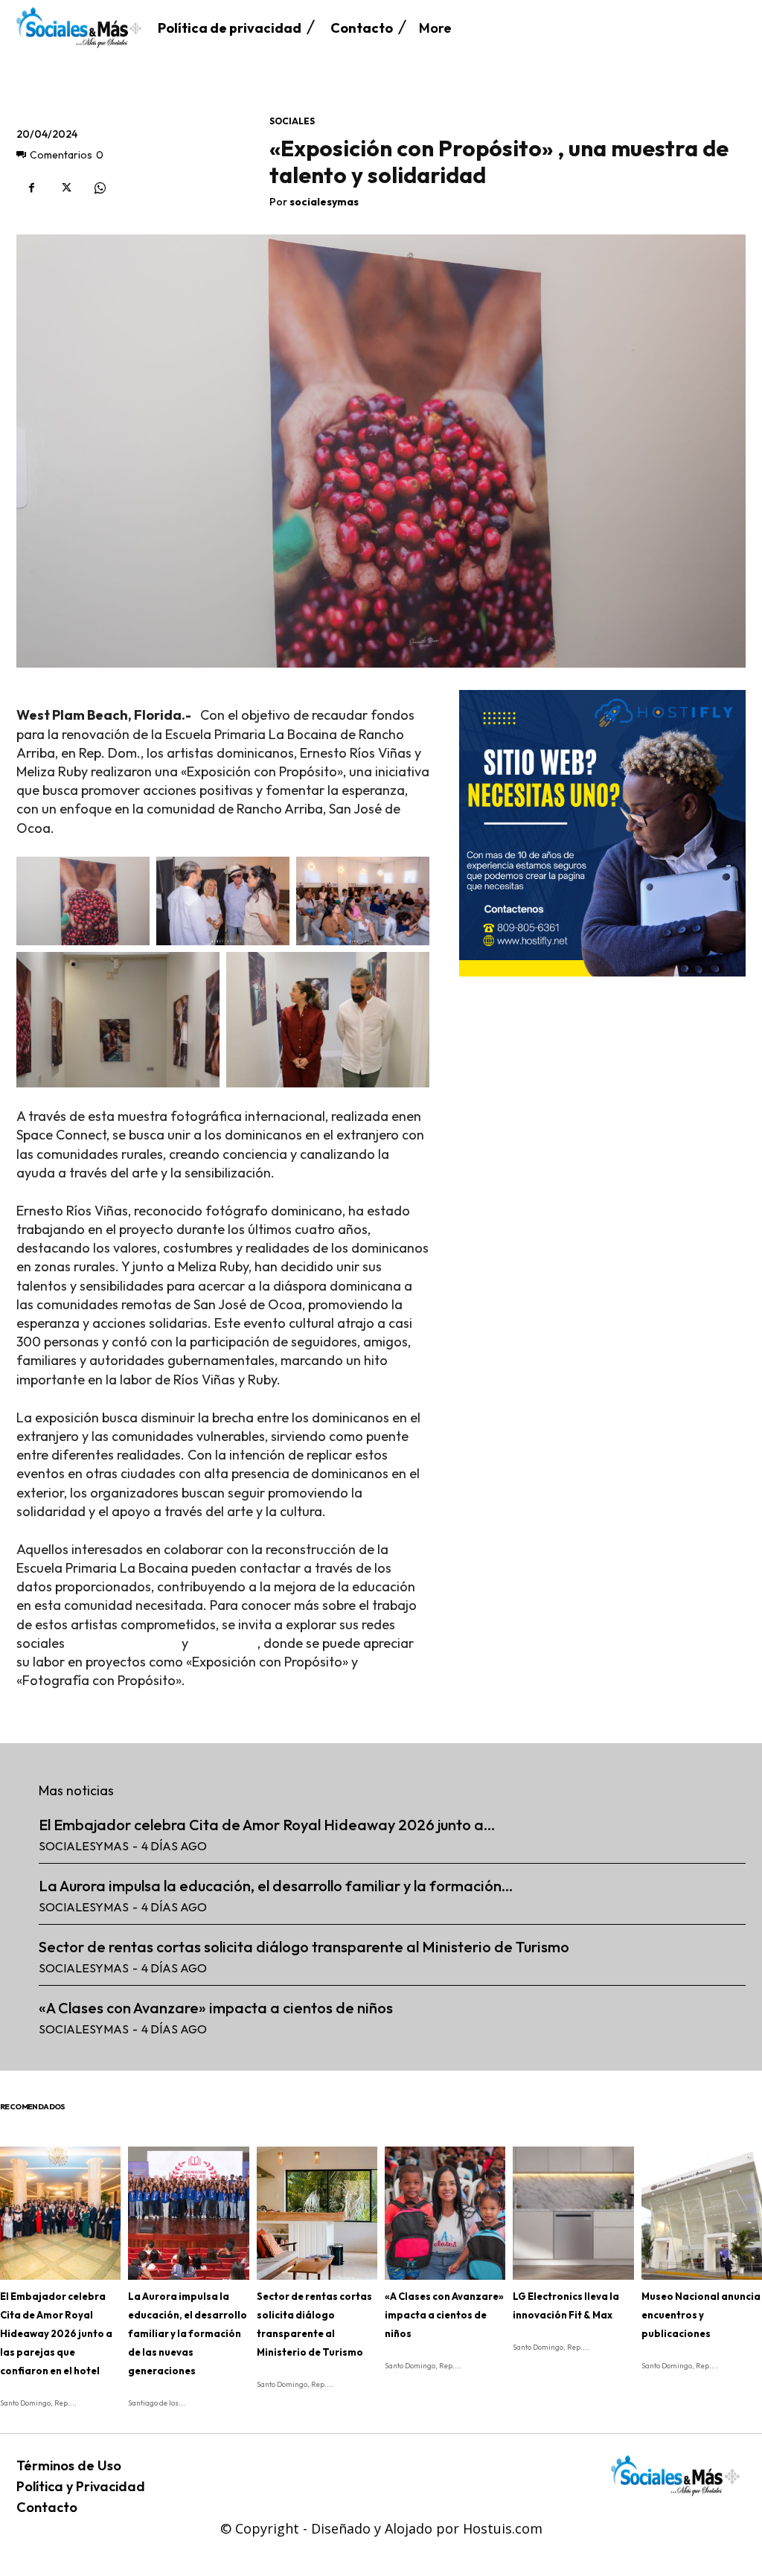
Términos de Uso (69, 2465)
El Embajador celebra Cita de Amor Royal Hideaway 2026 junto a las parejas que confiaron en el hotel (56, 2333)
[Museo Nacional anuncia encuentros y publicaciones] (702, 2213)
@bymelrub (224, 1643)
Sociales (292, 121)
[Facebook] (31, 188)
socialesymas (324, 202)
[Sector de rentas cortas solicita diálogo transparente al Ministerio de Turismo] (317, 2213)
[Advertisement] (602, 1084)
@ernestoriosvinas (123, 1643)
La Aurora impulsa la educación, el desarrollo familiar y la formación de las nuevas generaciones (188, 2333)
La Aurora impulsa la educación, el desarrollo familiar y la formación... (276, 1886)
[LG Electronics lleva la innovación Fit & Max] (573, 2213)
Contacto (47, 2507)
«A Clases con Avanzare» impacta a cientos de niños (216, 2008)
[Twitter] (65, 188)
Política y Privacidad (81, 2486)
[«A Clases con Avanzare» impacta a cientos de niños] (445, 2213)
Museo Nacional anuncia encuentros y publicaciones (701, 2315)
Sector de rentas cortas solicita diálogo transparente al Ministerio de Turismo (304, 1947)
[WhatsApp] (100, 188)
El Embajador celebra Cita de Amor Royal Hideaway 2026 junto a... (267, 1825)
